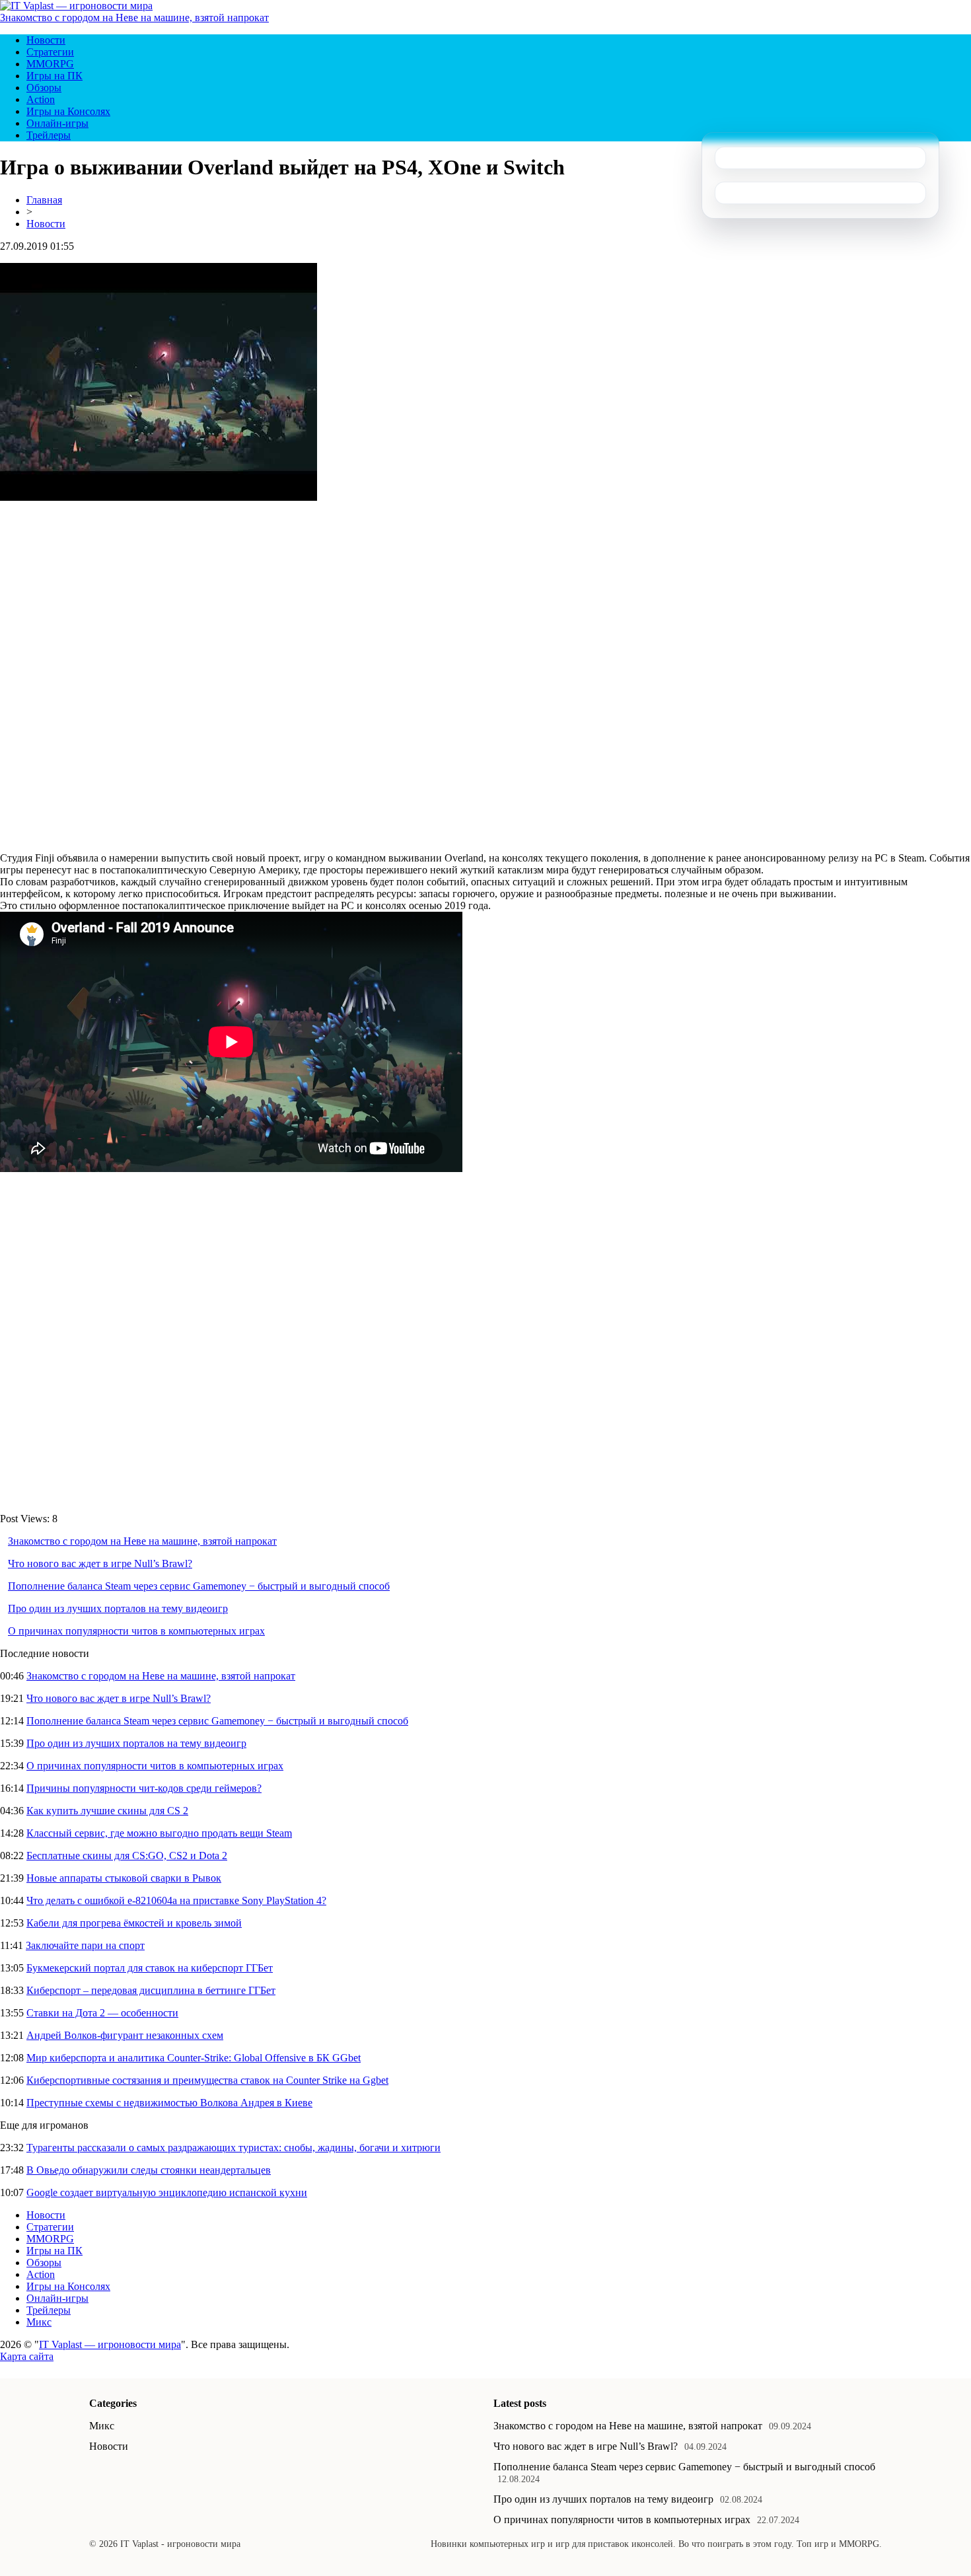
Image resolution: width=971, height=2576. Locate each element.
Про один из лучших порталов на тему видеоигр (118, 1608)
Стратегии (50, 52)
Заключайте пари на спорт (85, 1945)
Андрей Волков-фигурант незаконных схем (125, 2035)
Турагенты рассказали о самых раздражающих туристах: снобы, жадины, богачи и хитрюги (234, 2148)
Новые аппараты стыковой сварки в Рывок (124, 1878)
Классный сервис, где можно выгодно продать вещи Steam (159, 1833)
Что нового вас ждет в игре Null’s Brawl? (100, 1564)
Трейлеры (49, 135)
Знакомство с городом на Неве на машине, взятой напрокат (134, 18)
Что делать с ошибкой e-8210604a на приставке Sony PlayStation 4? (176, 1900)
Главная (44, 200)
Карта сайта (27, 2356)
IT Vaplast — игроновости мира (110, 2344)
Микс (39, 2322)
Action (41, 99)
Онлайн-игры (57, 123)
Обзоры (44, 88)
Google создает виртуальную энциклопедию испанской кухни (167, 2192)
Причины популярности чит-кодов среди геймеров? (144, 1788)
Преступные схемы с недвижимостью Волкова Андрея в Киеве (169, 2103)
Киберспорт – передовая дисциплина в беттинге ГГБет (151, 1990)
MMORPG (50, 64)
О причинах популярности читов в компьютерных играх (136, 1631)
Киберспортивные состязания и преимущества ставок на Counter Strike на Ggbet (207, 2080)
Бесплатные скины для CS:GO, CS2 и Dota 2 (127, 1856)
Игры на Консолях (68, 111)
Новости (46, 40)
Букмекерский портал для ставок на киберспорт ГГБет (150, 1968)
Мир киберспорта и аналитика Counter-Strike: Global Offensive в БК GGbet (194, 2058)
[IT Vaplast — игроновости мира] (76, 6)
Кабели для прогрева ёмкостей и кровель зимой (134, 1923)
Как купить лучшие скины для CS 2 (107, 1811)
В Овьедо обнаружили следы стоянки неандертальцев (149, 2170)
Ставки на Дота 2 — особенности (102, 2013)
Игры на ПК (54, 76)
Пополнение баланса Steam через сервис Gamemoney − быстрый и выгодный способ (199, 1586)
